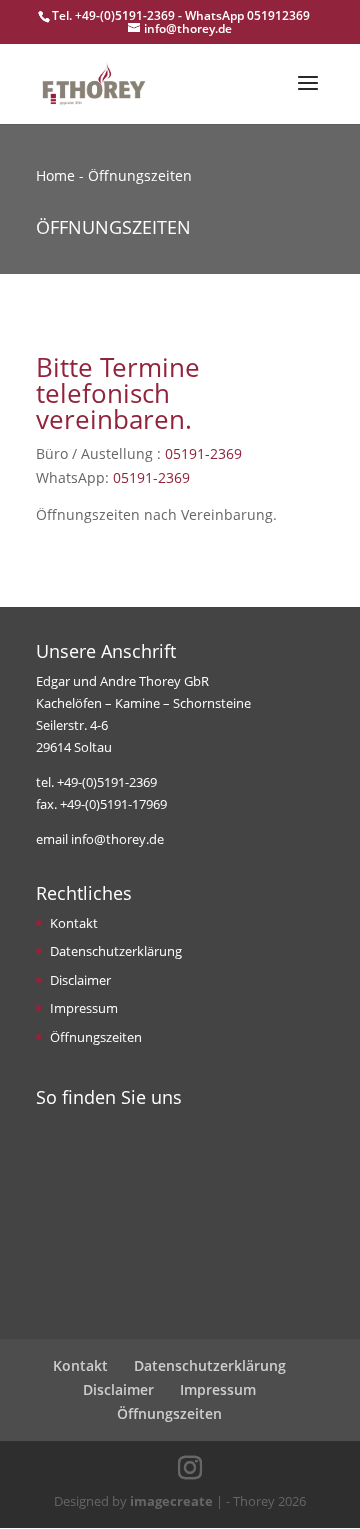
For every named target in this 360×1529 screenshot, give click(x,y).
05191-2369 (203, 453)
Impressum (84, 1008)
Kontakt (74, 923)
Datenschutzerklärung (116, 951)
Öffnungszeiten (96, 1037)
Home (55, 175)
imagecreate (171, 1501)
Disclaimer (80, 980)
